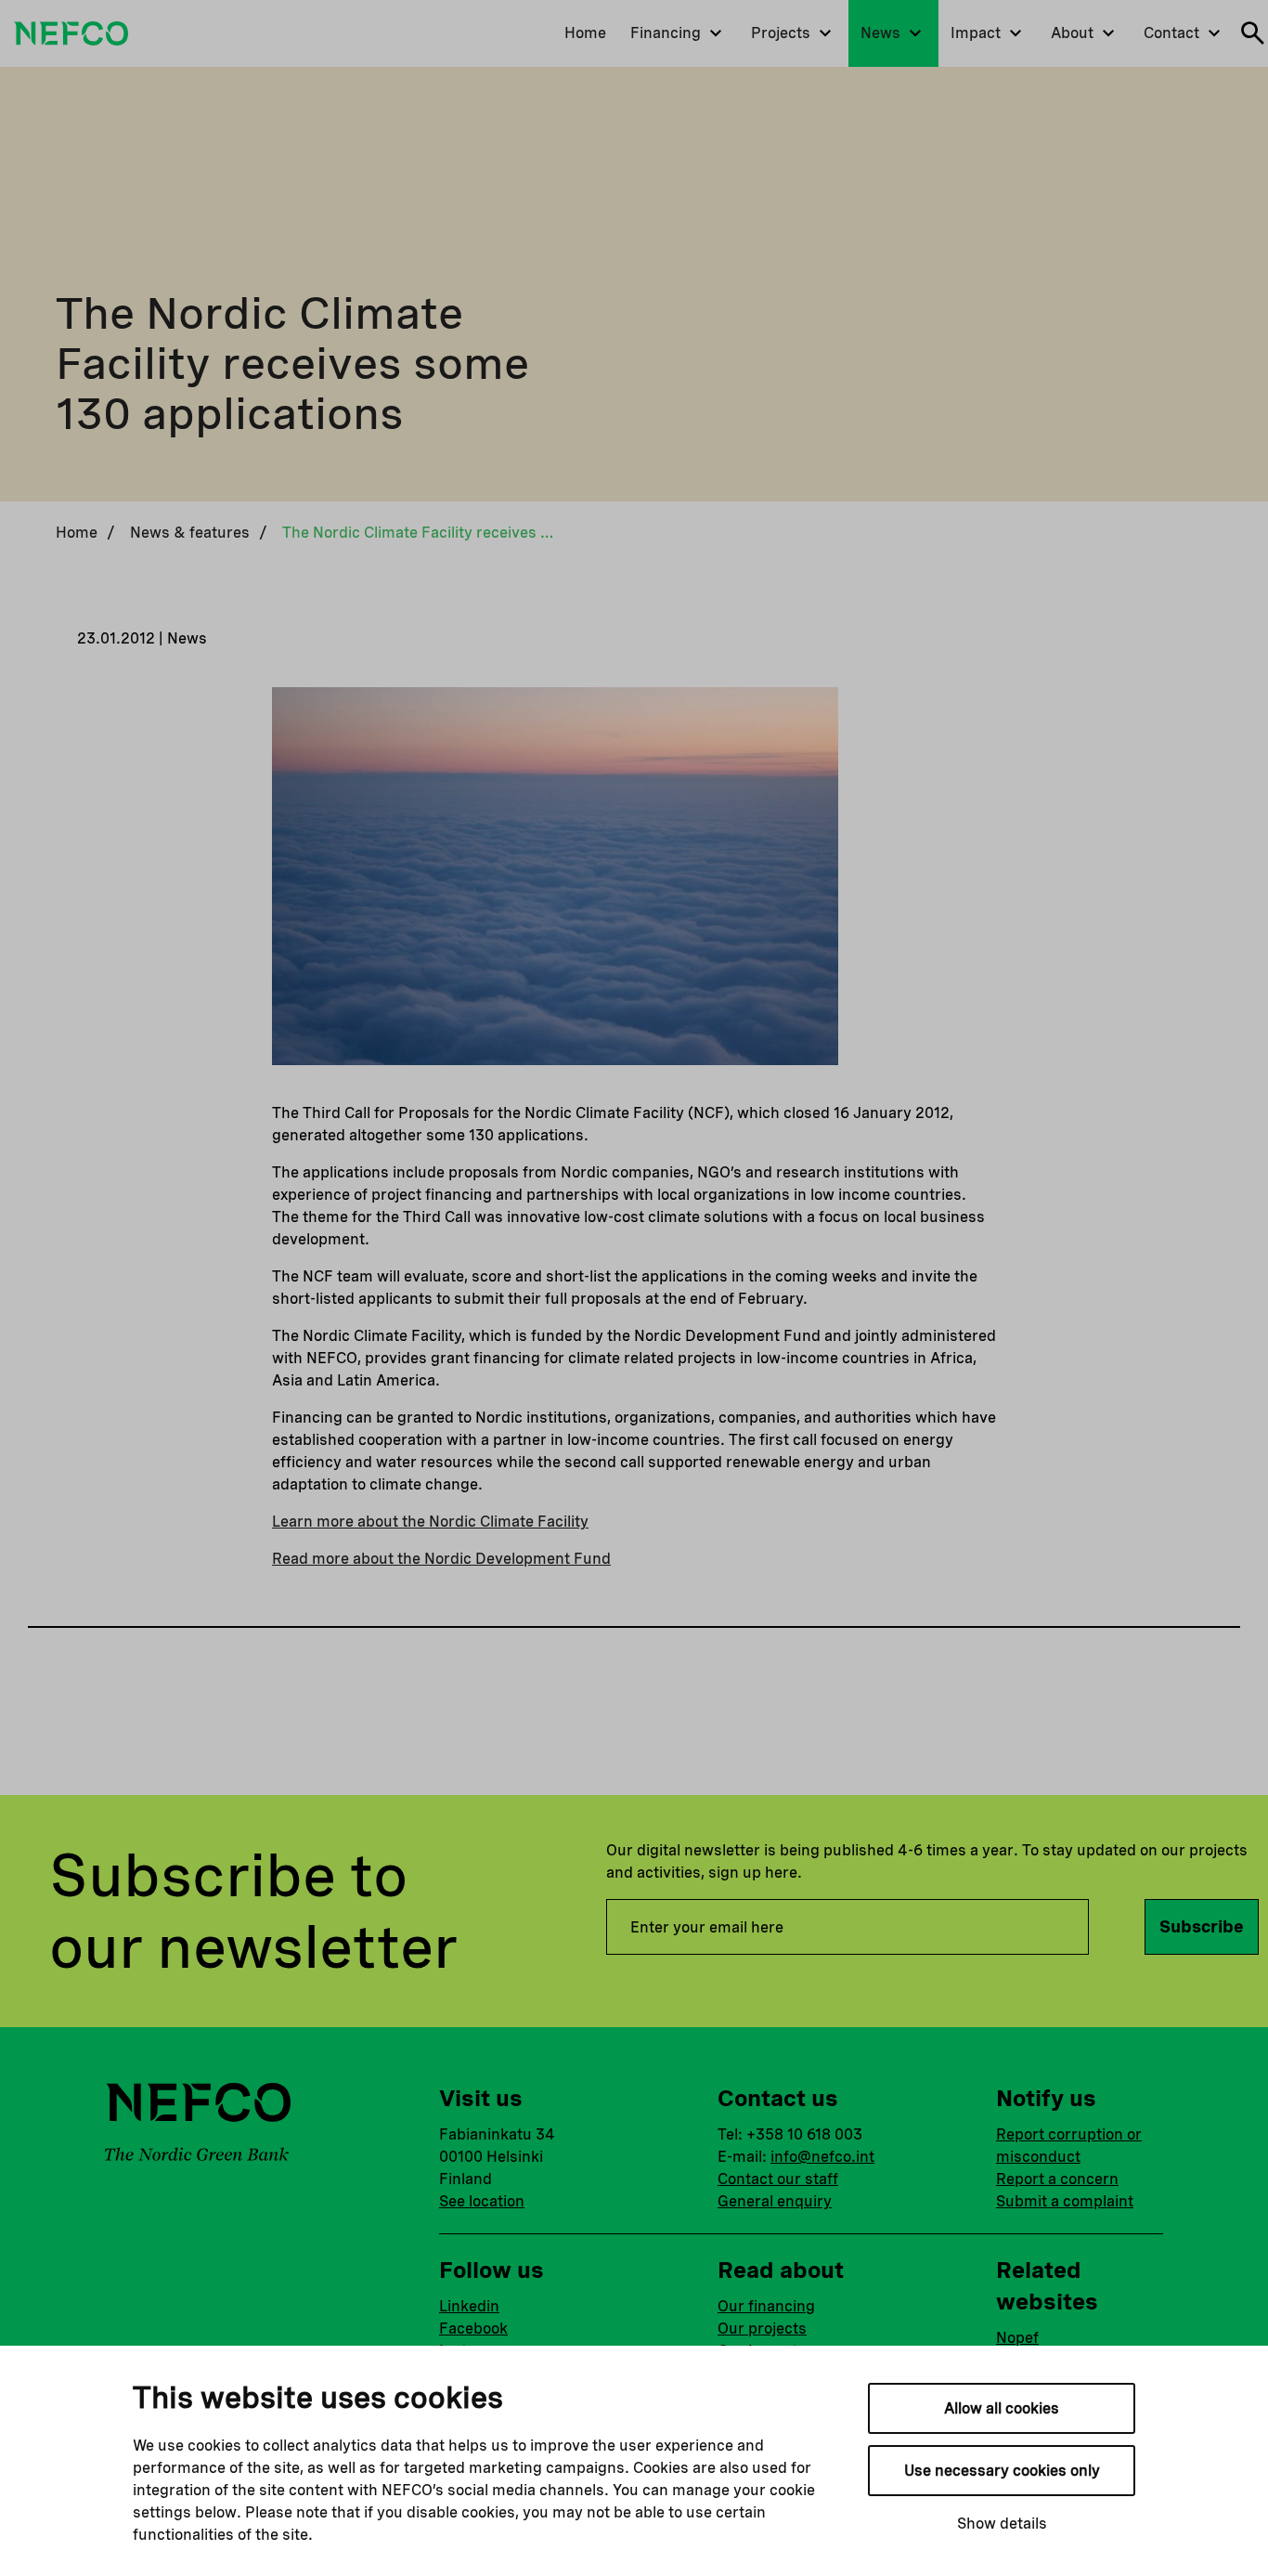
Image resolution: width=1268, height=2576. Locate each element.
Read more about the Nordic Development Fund (441, 1559)
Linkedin (469, 2306)
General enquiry (775, 2201)
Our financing (766, 2306)
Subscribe (1202, 1926)
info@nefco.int (822, 2157)
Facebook (473, 2329)
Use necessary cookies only (1002, 2471)
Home (77, 533)
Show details (1002, 2524)
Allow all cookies (1002, 2408)
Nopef (1017, 2338)
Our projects (762, 2329)
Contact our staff (778, 2179)
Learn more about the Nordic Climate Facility (430, 1522)
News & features (190, 533)
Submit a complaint (1065, 2201)
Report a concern (1057, 2179)
